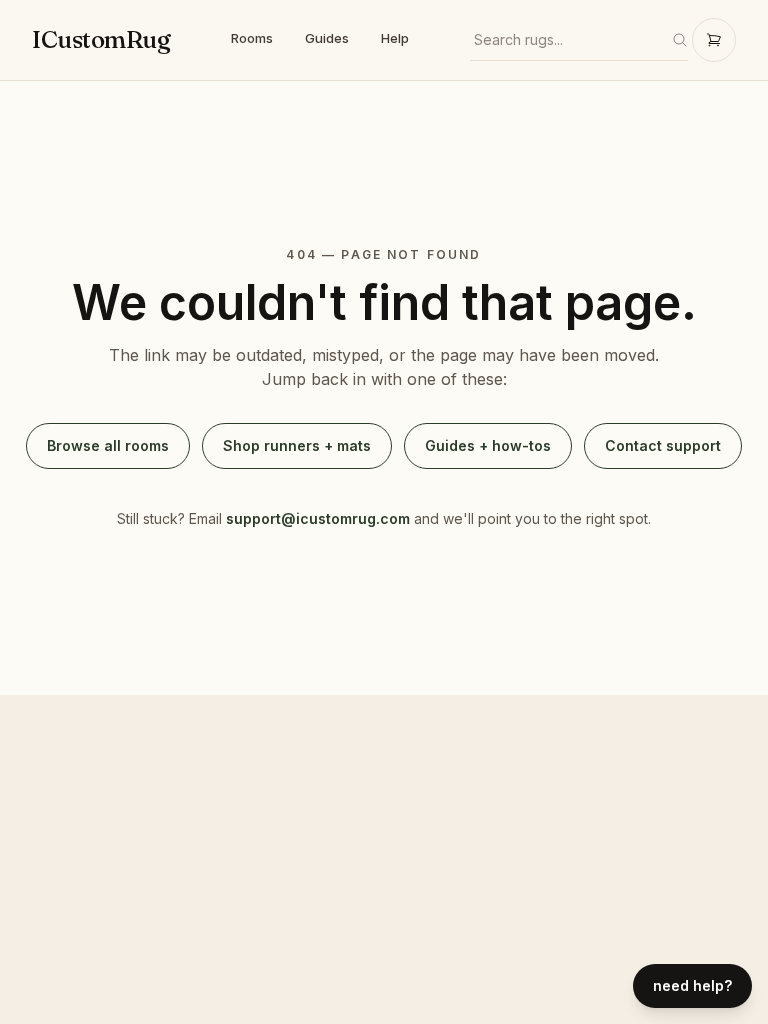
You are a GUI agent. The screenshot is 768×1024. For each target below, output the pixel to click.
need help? (692, 985)
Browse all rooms (108, 445)
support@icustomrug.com (318, 518)
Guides (327, 38)
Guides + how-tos (488, 445)
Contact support (663, 445)
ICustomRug (101, 39)
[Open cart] (714, 40)
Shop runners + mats (297, 445)
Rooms (252, 38)
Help (395, 38)
